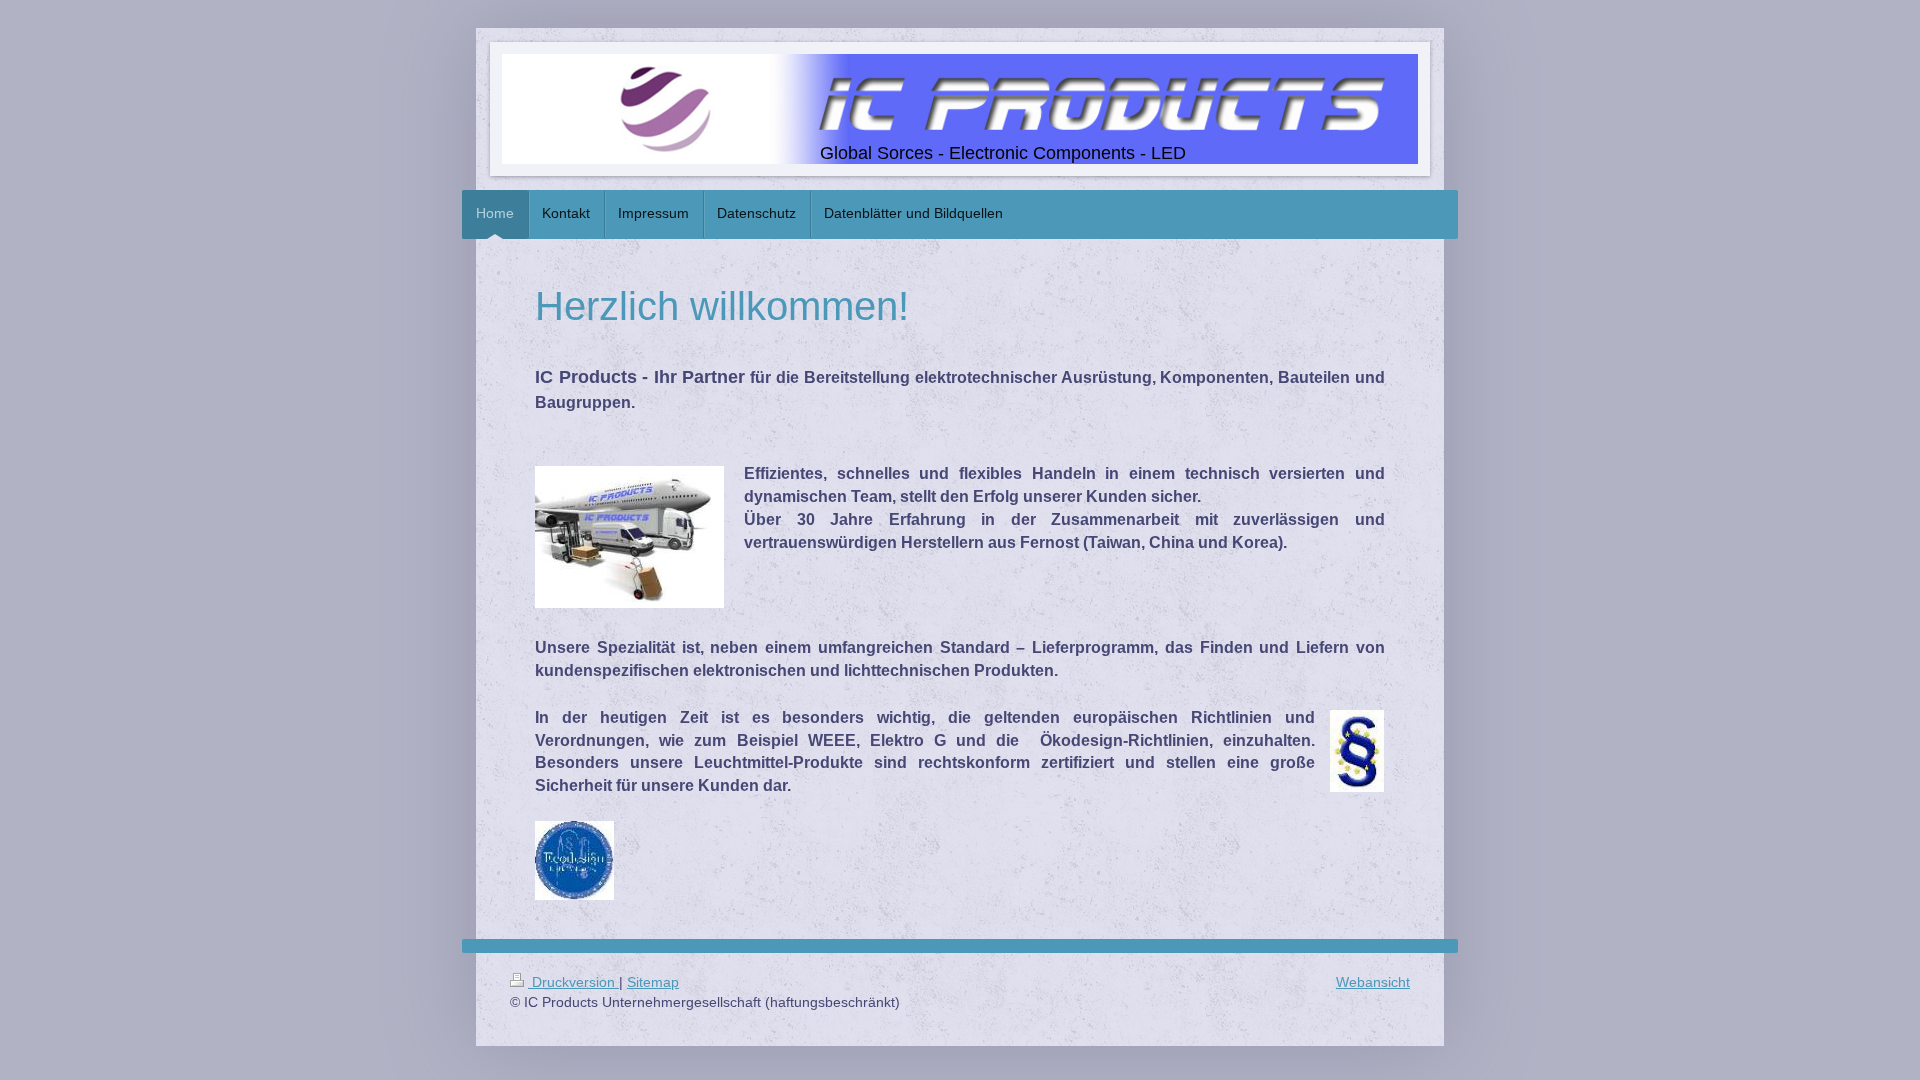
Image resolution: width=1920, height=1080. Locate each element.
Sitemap (653, 982)
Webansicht (1373, 982)
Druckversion (573, 982)
